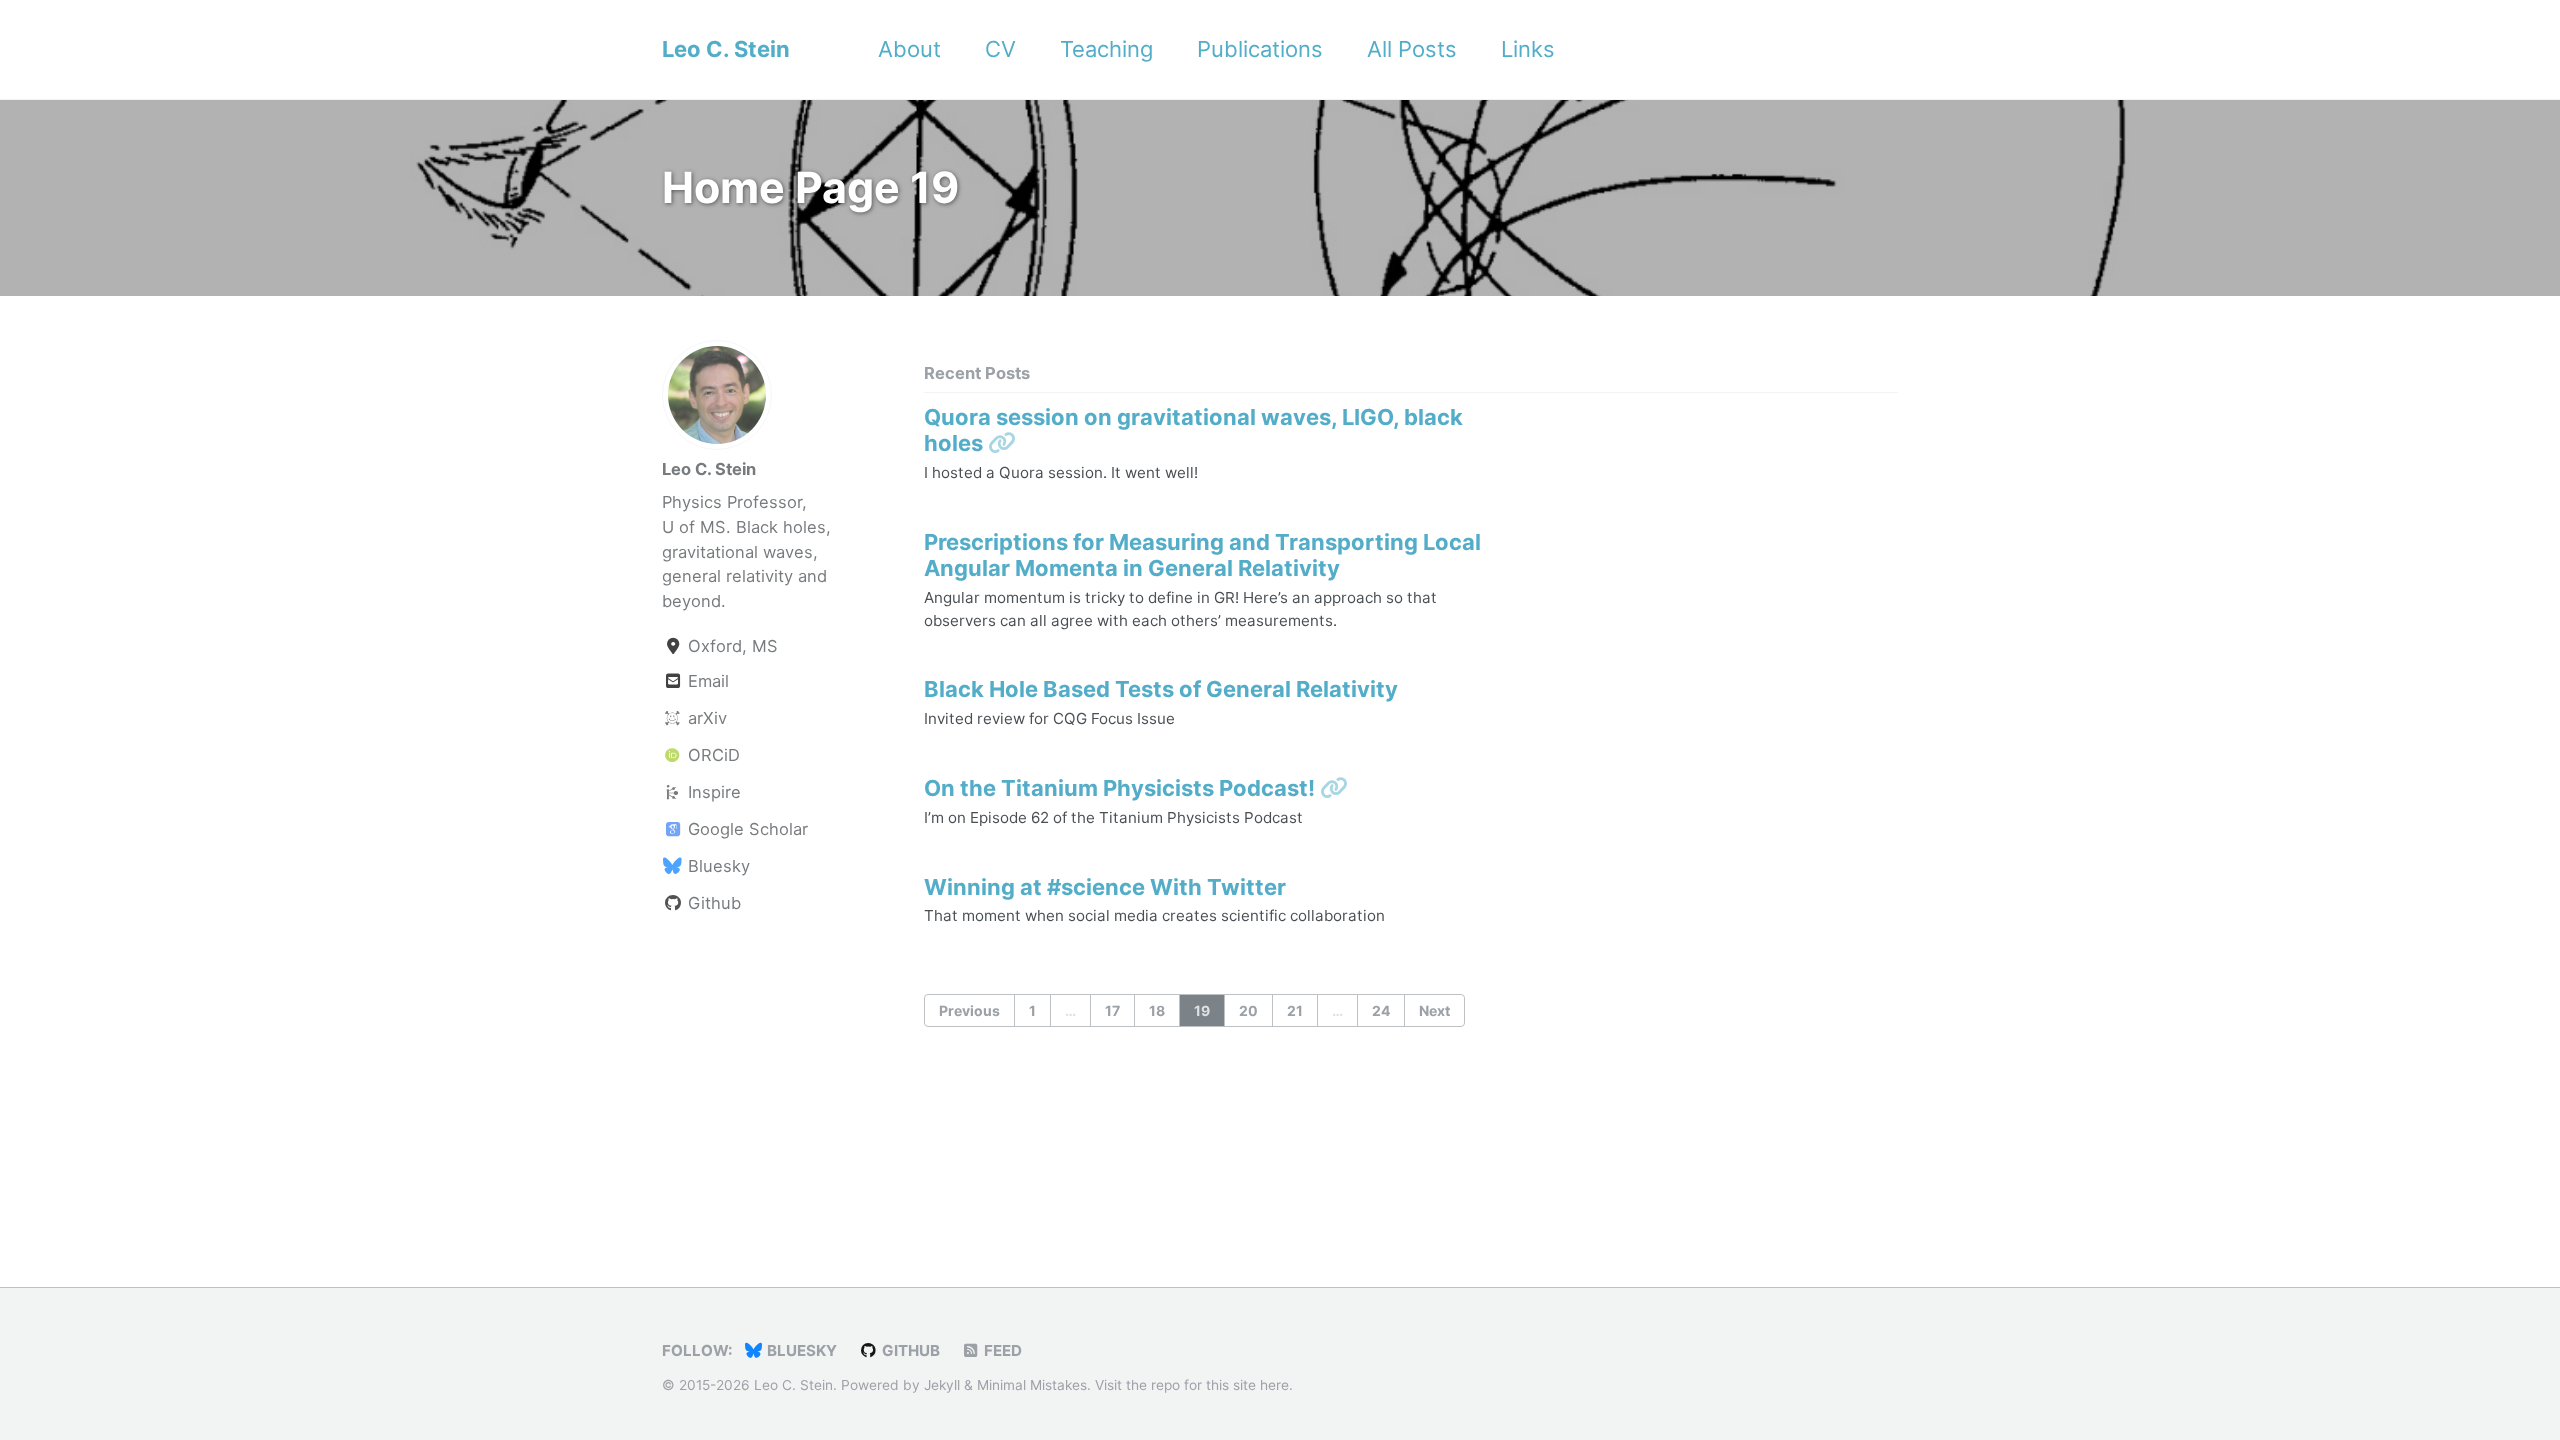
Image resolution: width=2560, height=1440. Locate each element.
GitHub (909, 1350)
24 (1381, 1010)
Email (706, 681)
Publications (1260, 49)
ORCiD (711, 755)
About (909, 49)
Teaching (1106, 49)
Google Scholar (745, 829)
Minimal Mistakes (1032, 1385)
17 (1112, 1010)
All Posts (1412, 49)
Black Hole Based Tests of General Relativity (1161, 689)
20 (1248, 1010)
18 (1157, 1010)
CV (1000, 49)
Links (1528, 49)
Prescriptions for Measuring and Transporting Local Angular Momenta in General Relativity (1202, 555)
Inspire (712, 792)
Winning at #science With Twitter (1105, 887)
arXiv (705, 718)
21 (1295, 1010)
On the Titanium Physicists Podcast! (1122, 788)
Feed (1001, 1350)
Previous (969, 1010)
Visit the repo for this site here (1192, 1385)
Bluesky (716, 866)
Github (712, 903)
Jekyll (942, 1385)
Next (1434, 1010)
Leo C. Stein (726, 49)
